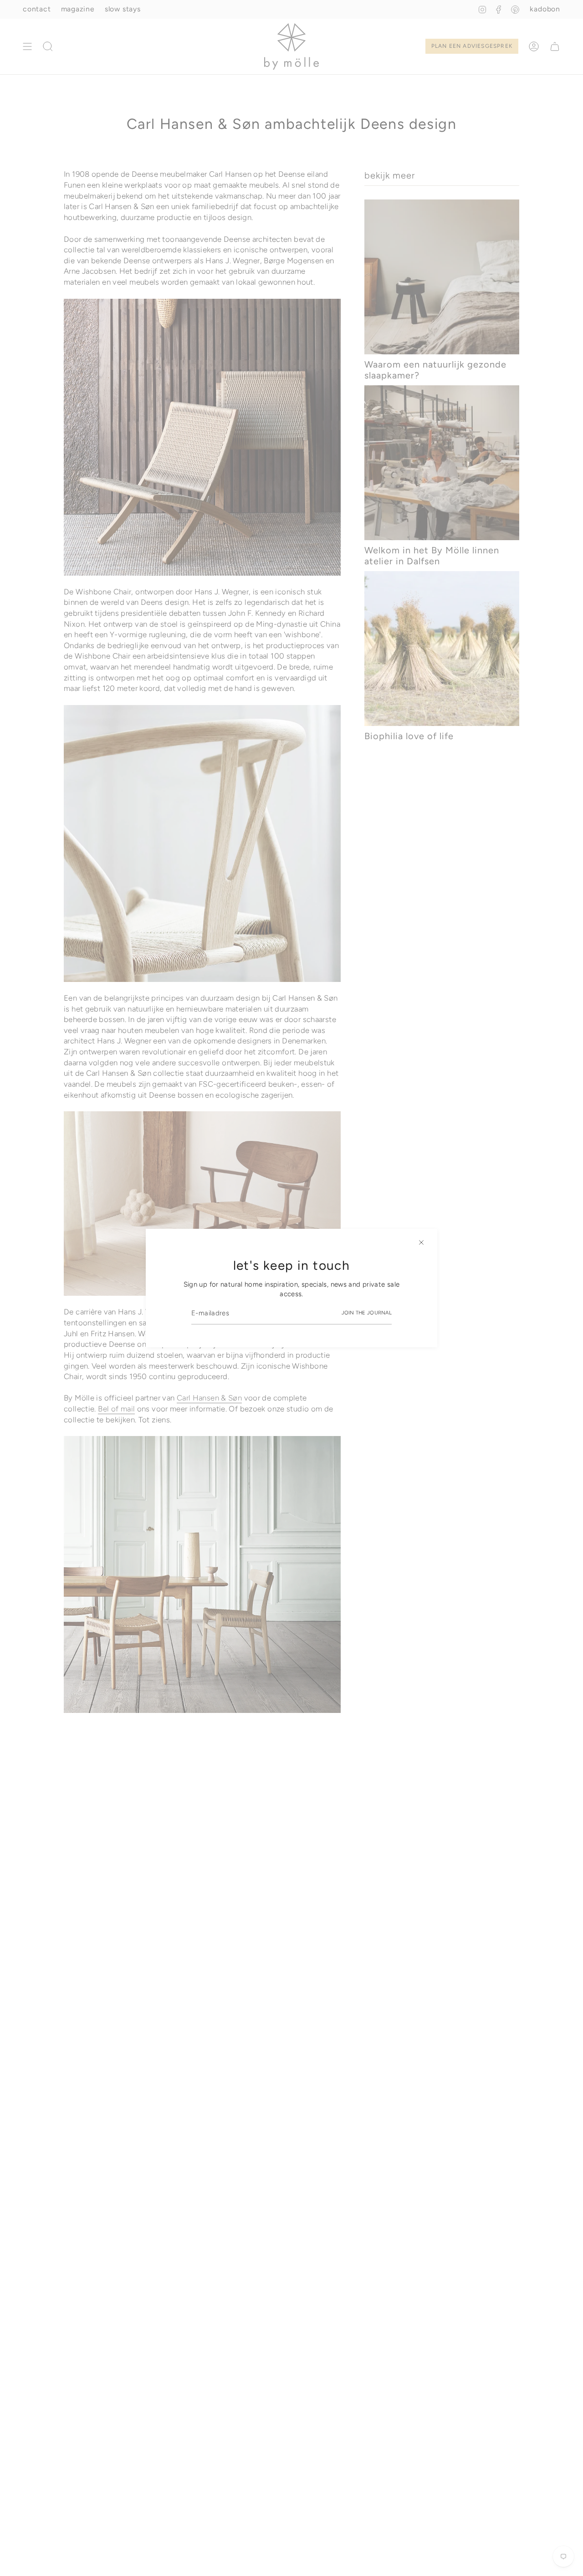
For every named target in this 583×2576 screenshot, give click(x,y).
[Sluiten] (421, 1242)
